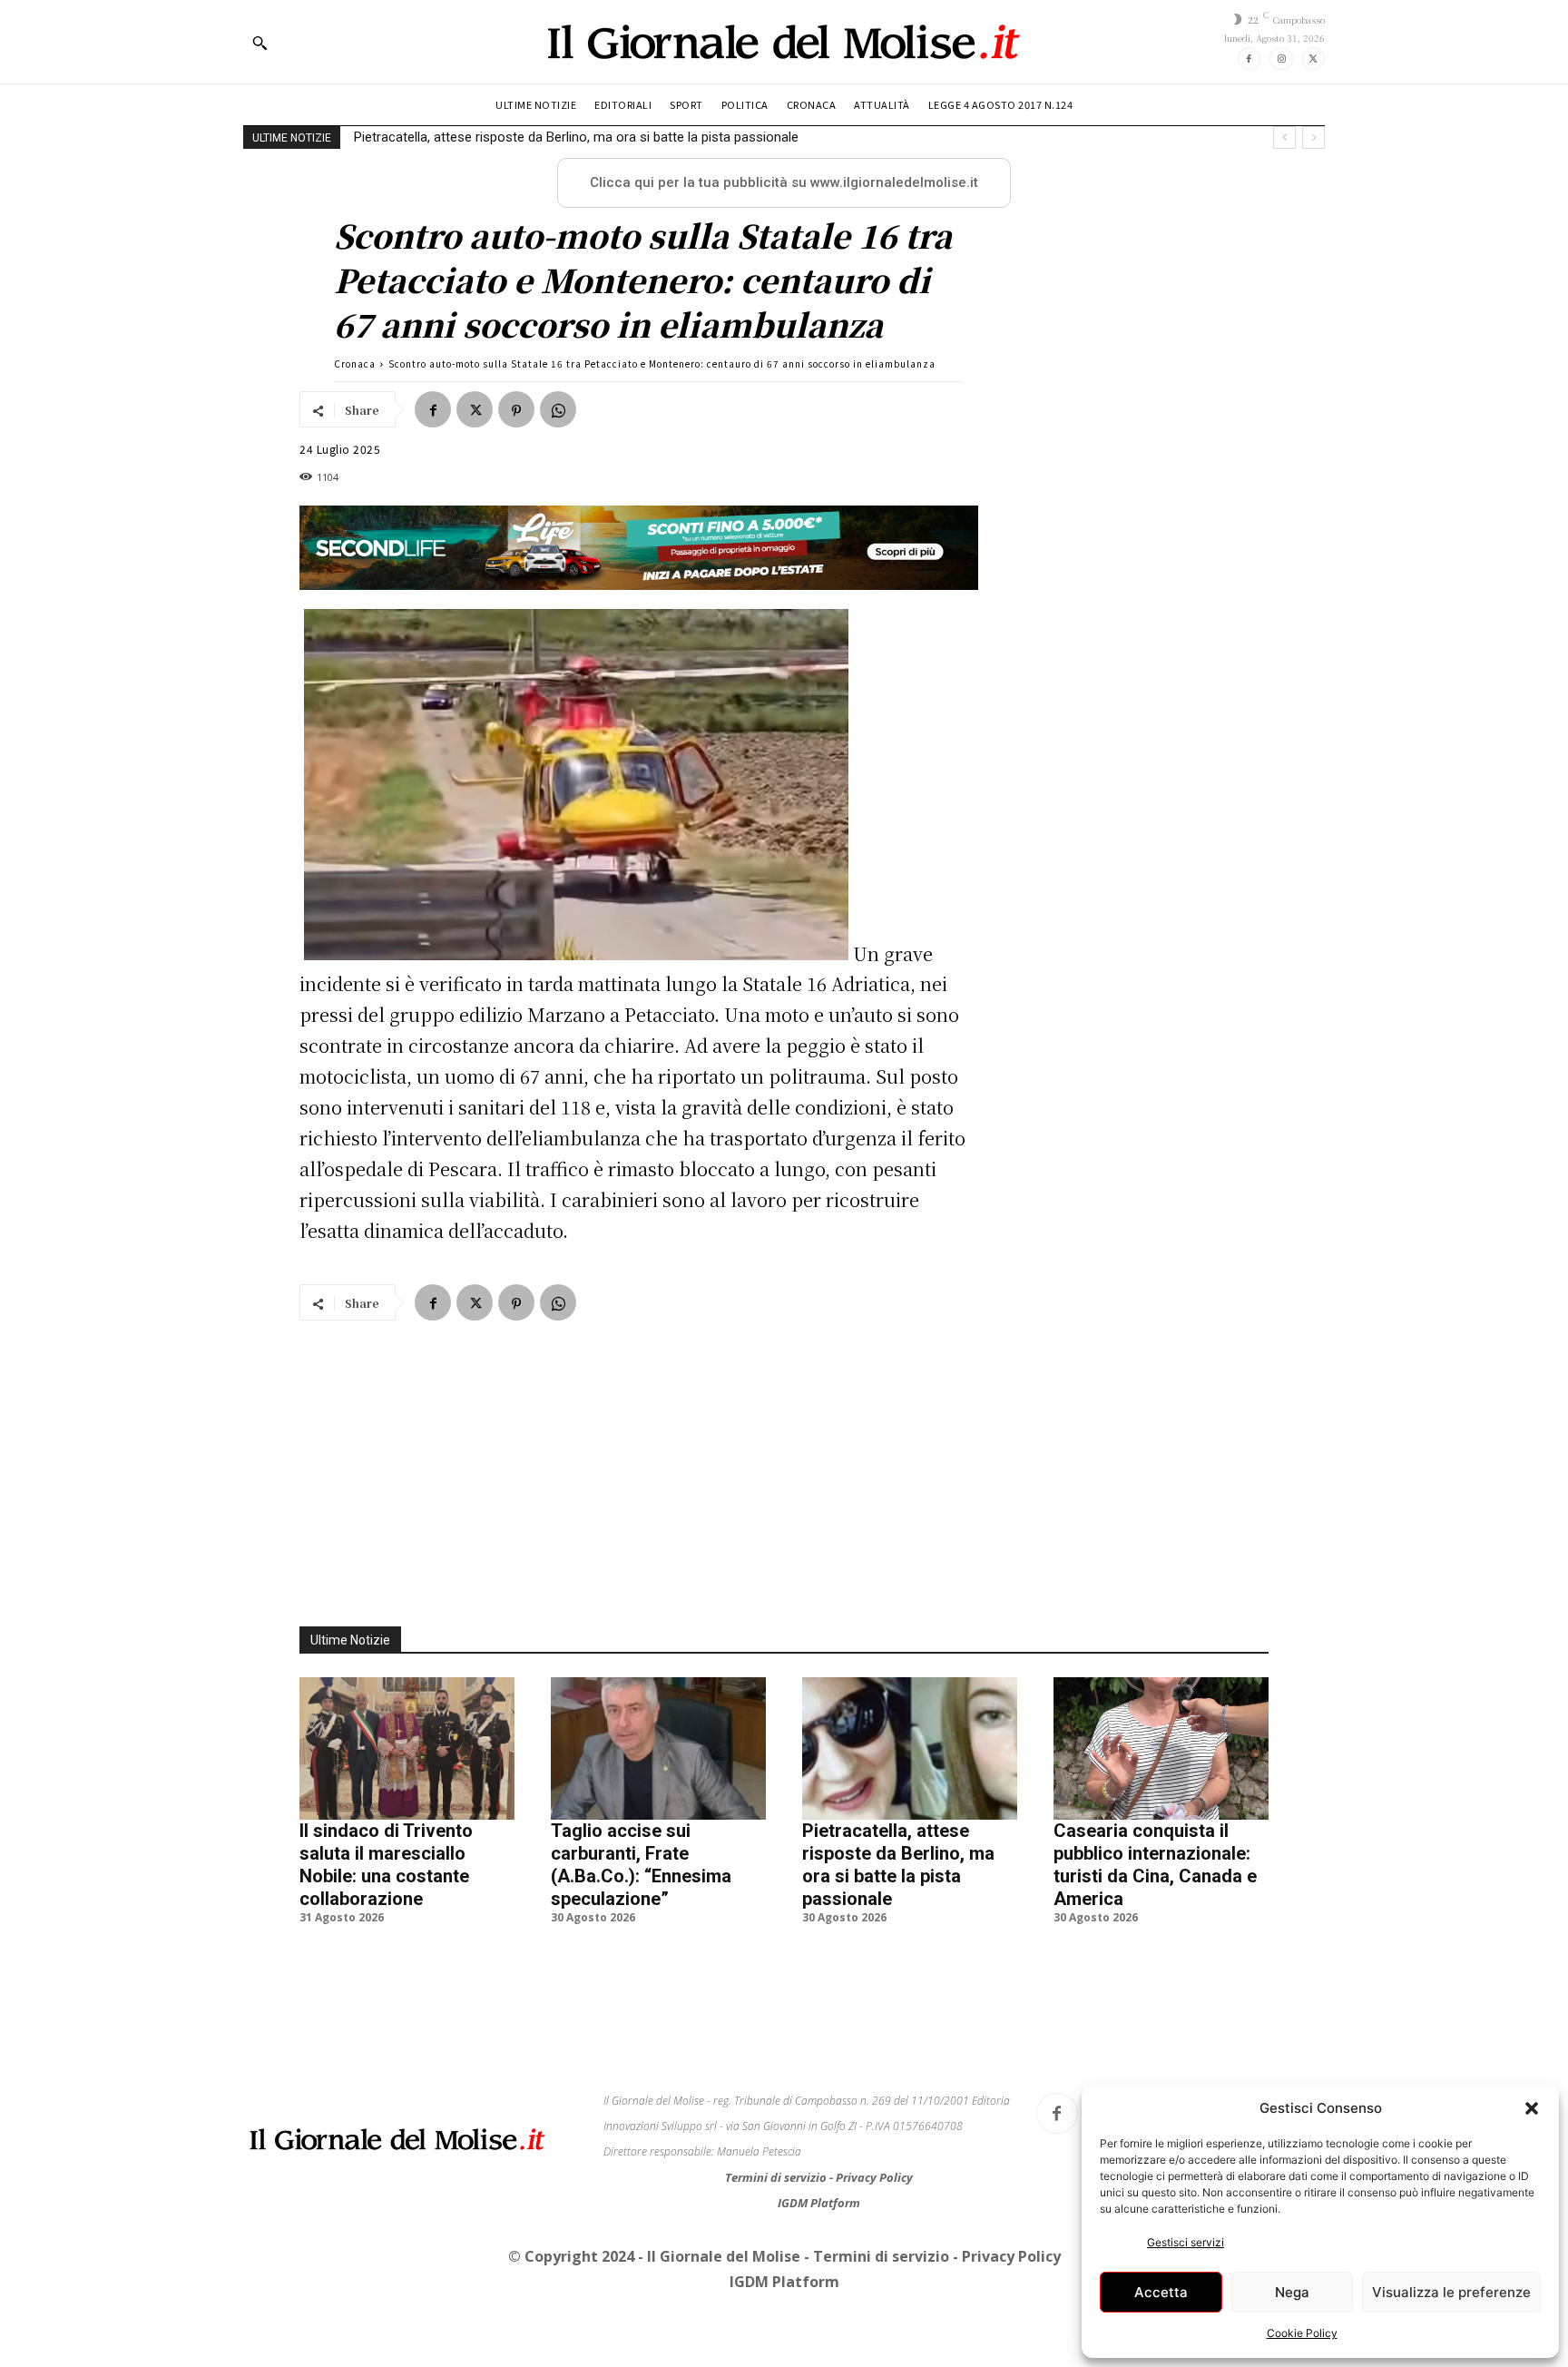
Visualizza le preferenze (1451, 2292)
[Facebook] (1249, 59)
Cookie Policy (1302, 2333)
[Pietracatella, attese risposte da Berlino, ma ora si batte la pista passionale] (910, 1748)
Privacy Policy (874, 2177)
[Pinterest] (516, 409)
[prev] (1284, 138)
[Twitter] (1313, 59)
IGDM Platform (819, 2203)
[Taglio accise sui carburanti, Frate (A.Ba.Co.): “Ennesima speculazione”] (658, 1748)
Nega (1292, 2292)
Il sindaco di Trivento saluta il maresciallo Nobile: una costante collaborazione (386, 1865)
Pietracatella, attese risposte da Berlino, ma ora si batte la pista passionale (898, 1865)
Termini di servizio (777, 2177)
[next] (1313, 138)
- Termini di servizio (878, 2256)
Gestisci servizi (1186, 2242)
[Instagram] (1281, 59)
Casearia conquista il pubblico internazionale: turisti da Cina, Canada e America (589, 137)
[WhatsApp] (558, 409)
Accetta (1161, 2292)
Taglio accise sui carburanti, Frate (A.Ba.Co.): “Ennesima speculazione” (641, 1865)
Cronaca (355, 363)
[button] (1532, 2108)
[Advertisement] (784, 1463)
